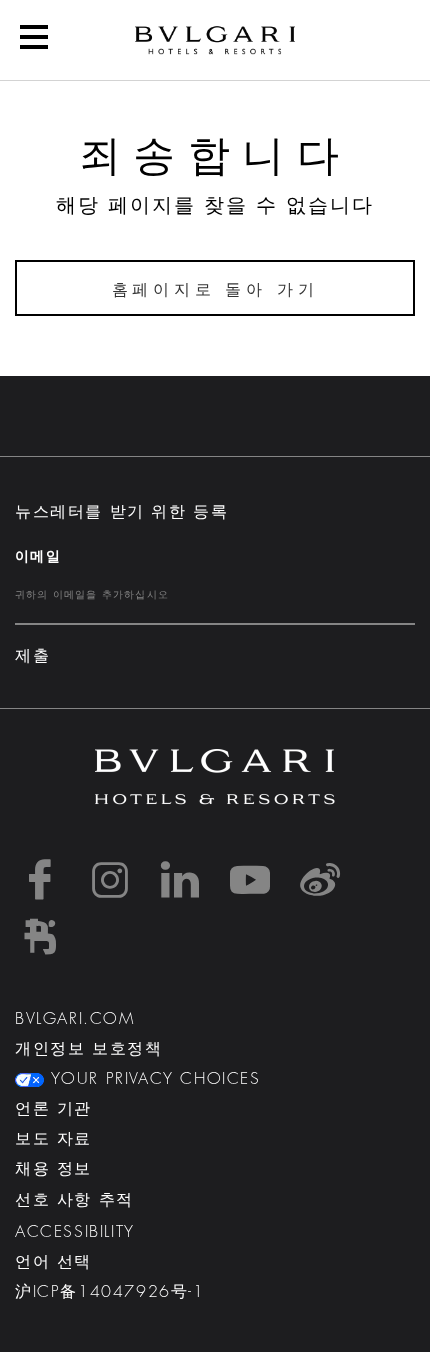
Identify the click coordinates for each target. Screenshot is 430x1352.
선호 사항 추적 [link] (74, 1200)
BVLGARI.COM (75, 1019)
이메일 (38, 556)
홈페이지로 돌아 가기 (215, 290)
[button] (34, 40)
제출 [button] (32, 656)
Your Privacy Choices (152, 1079)
